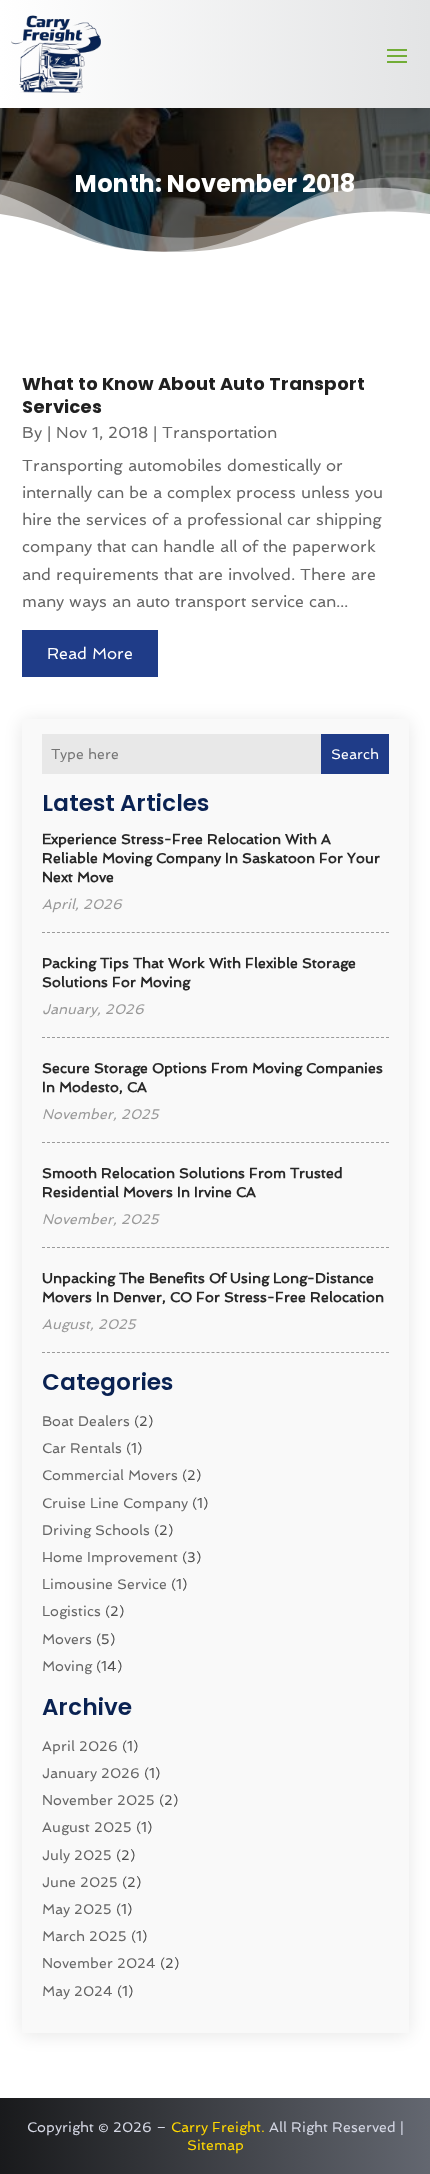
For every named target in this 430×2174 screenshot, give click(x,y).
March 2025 (84, 1936)
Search (355, 754)
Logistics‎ (71, 1611)
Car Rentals (82, 1448)
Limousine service (104, 1584)
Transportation (219, 432)
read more (90, 653)
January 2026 (91, 1773)
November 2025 (98, 1800)
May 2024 (77, 1991)
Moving (67, 1666)
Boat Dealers (86, 1421)
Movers (67, 1639)
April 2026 (80, 1746)
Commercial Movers (110, 1475)
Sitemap (215, 2145)
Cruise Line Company (115, 1503)
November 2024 (99, 1963)
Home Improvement (110, 1557)
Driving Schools (96, 1530)
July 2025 (77, 1855)
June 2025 (80, 1882)
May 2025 (77, 1909)
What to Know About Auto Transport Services (193, 395)
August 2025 (87, 1827)
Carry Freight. (218, 2127)
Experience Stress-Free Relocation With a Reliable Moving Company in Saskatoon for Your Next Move (211, 858)
